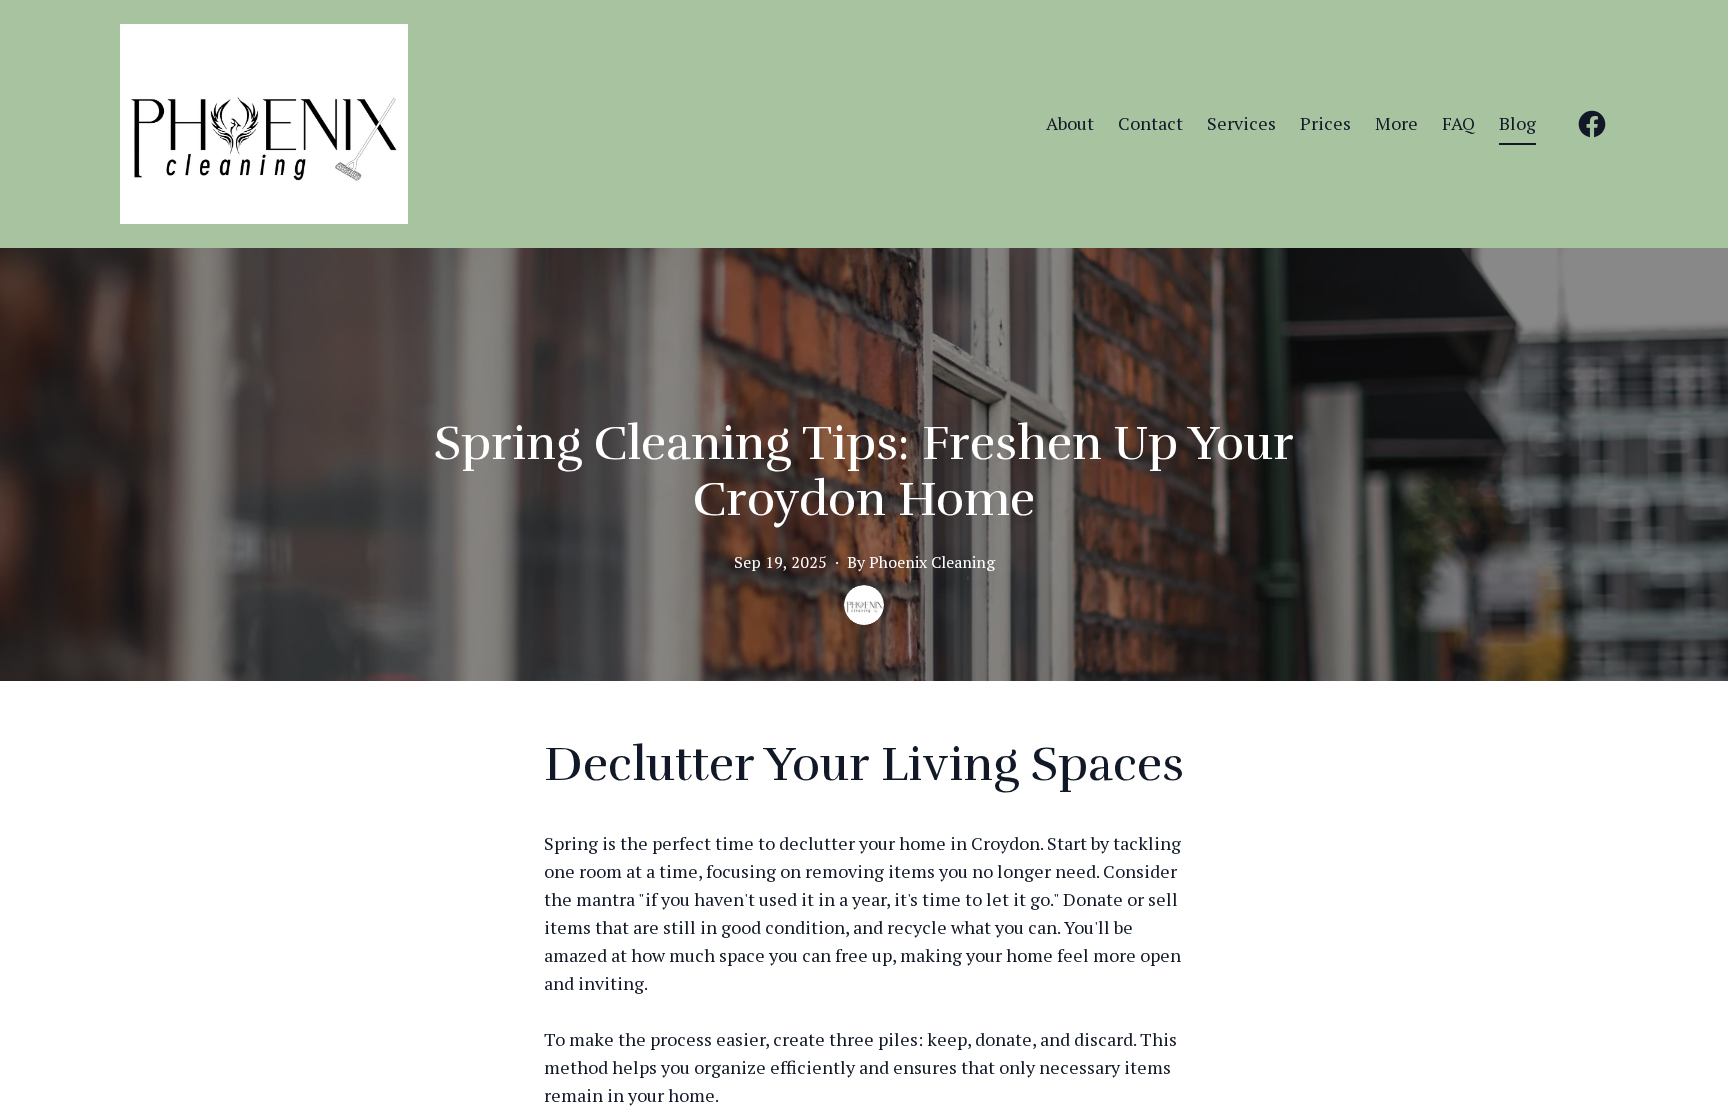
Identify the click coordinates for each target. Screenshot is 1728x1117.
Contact (1150, 123)
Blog (1517, 123)
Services (1241, 123)
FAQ (1458, 123)
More (1396, 123)
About (1070, 123)
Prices (1325, 123)
